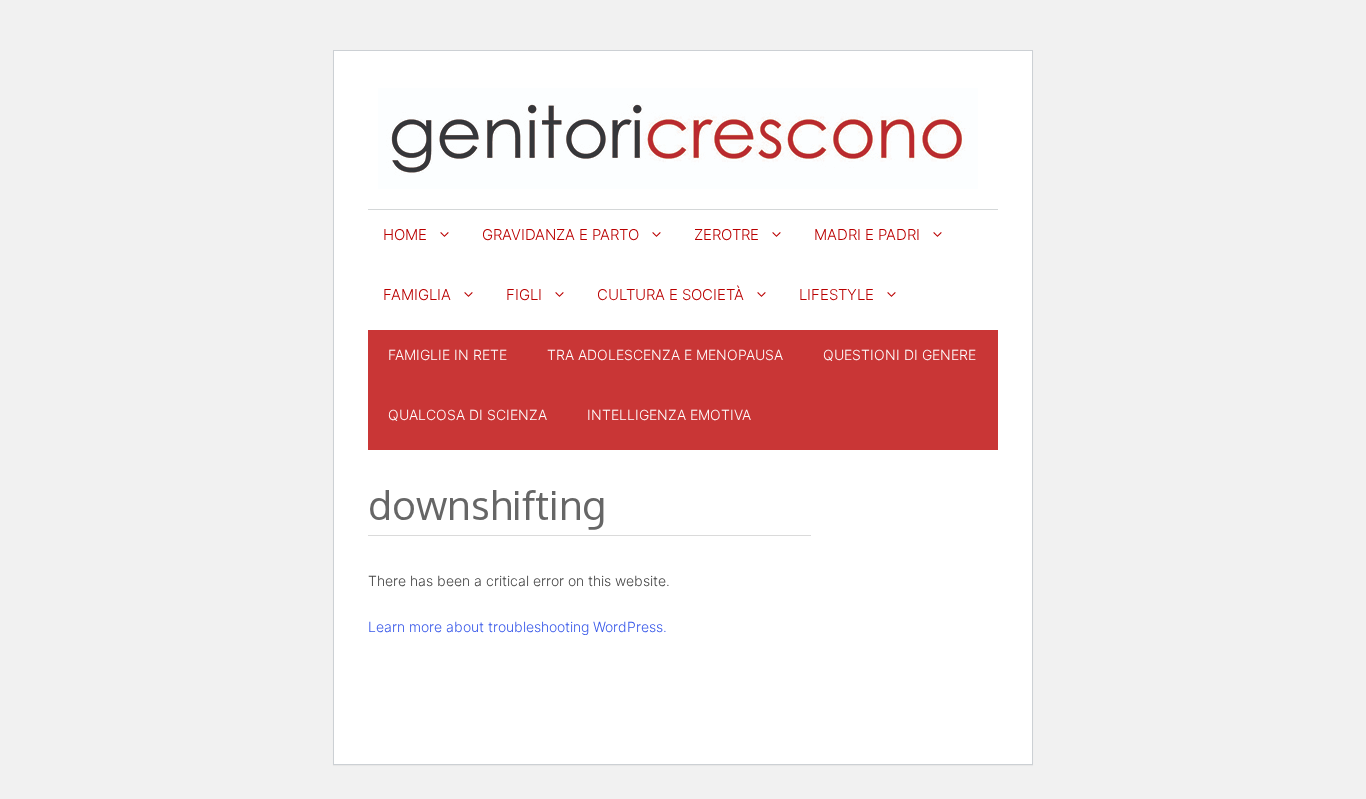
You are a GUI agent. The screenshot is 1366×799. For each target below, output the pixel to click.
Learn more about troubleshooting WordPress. (517, 626)
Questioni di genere (899, 354)
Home (405, 234)
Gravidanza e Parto (560, 234)
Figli (524, 294)
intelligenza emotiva (669, 414)
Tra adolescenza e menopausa (665, 354)
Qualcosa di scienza (467, 414)
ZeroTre (726, 234)
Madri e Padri (867, 234)
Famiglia (417, 294)
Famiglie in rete (447, 354)
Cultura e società (670, 294)
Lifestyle (836, 294)
